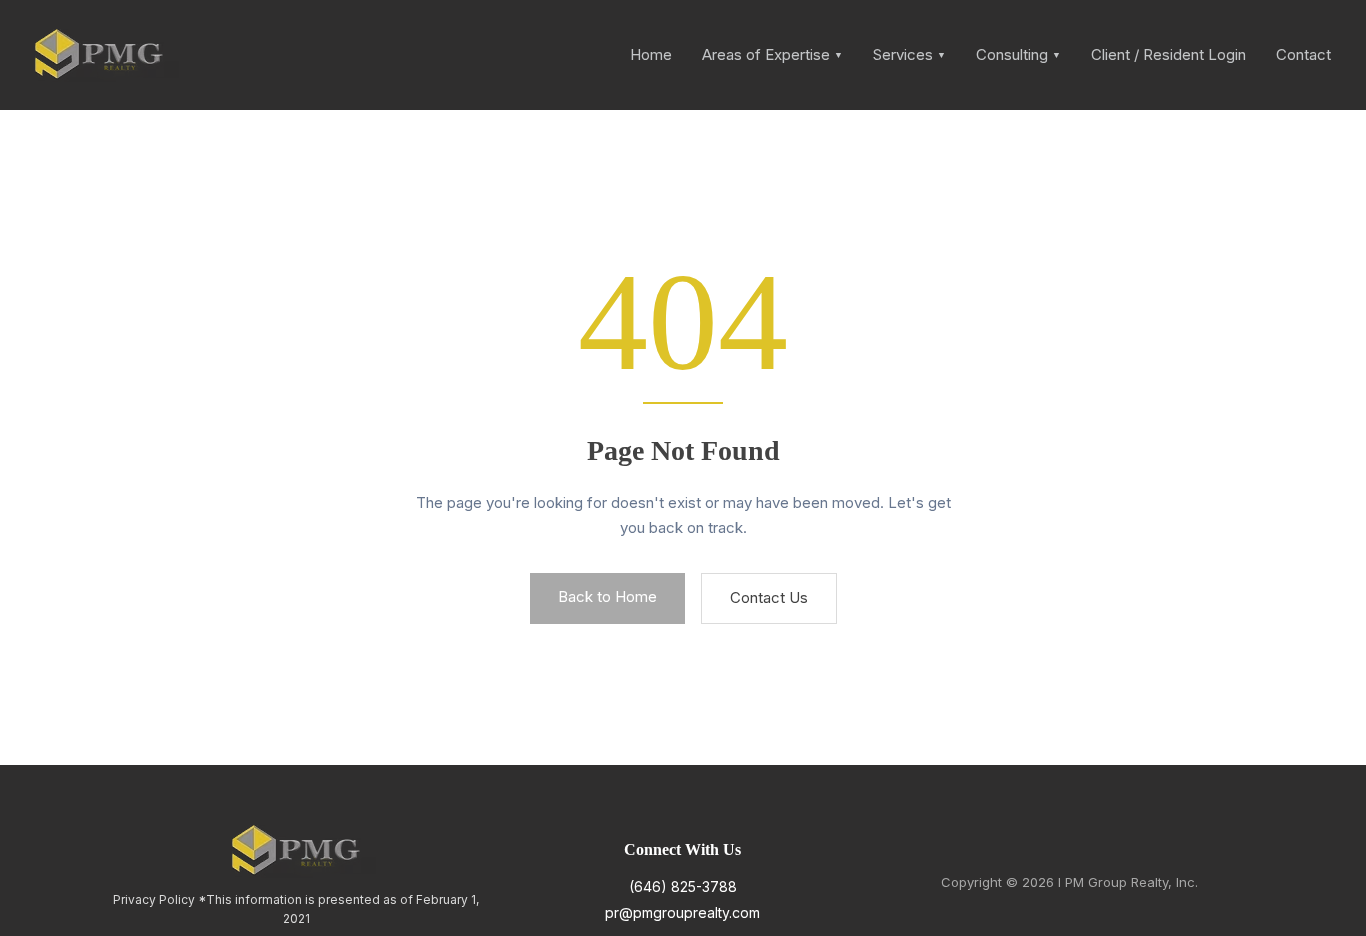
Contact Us (769, 597)
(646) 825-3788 (683, 886)
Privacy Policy (154, 899)
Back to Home (607, 596)
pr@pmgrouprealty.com (682, 912)
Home (651, 54)
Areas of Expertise (772, 54)
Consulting (1018, 54)
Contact (1303, 54)
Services (909, 54)
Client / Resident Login (1168, 54)
